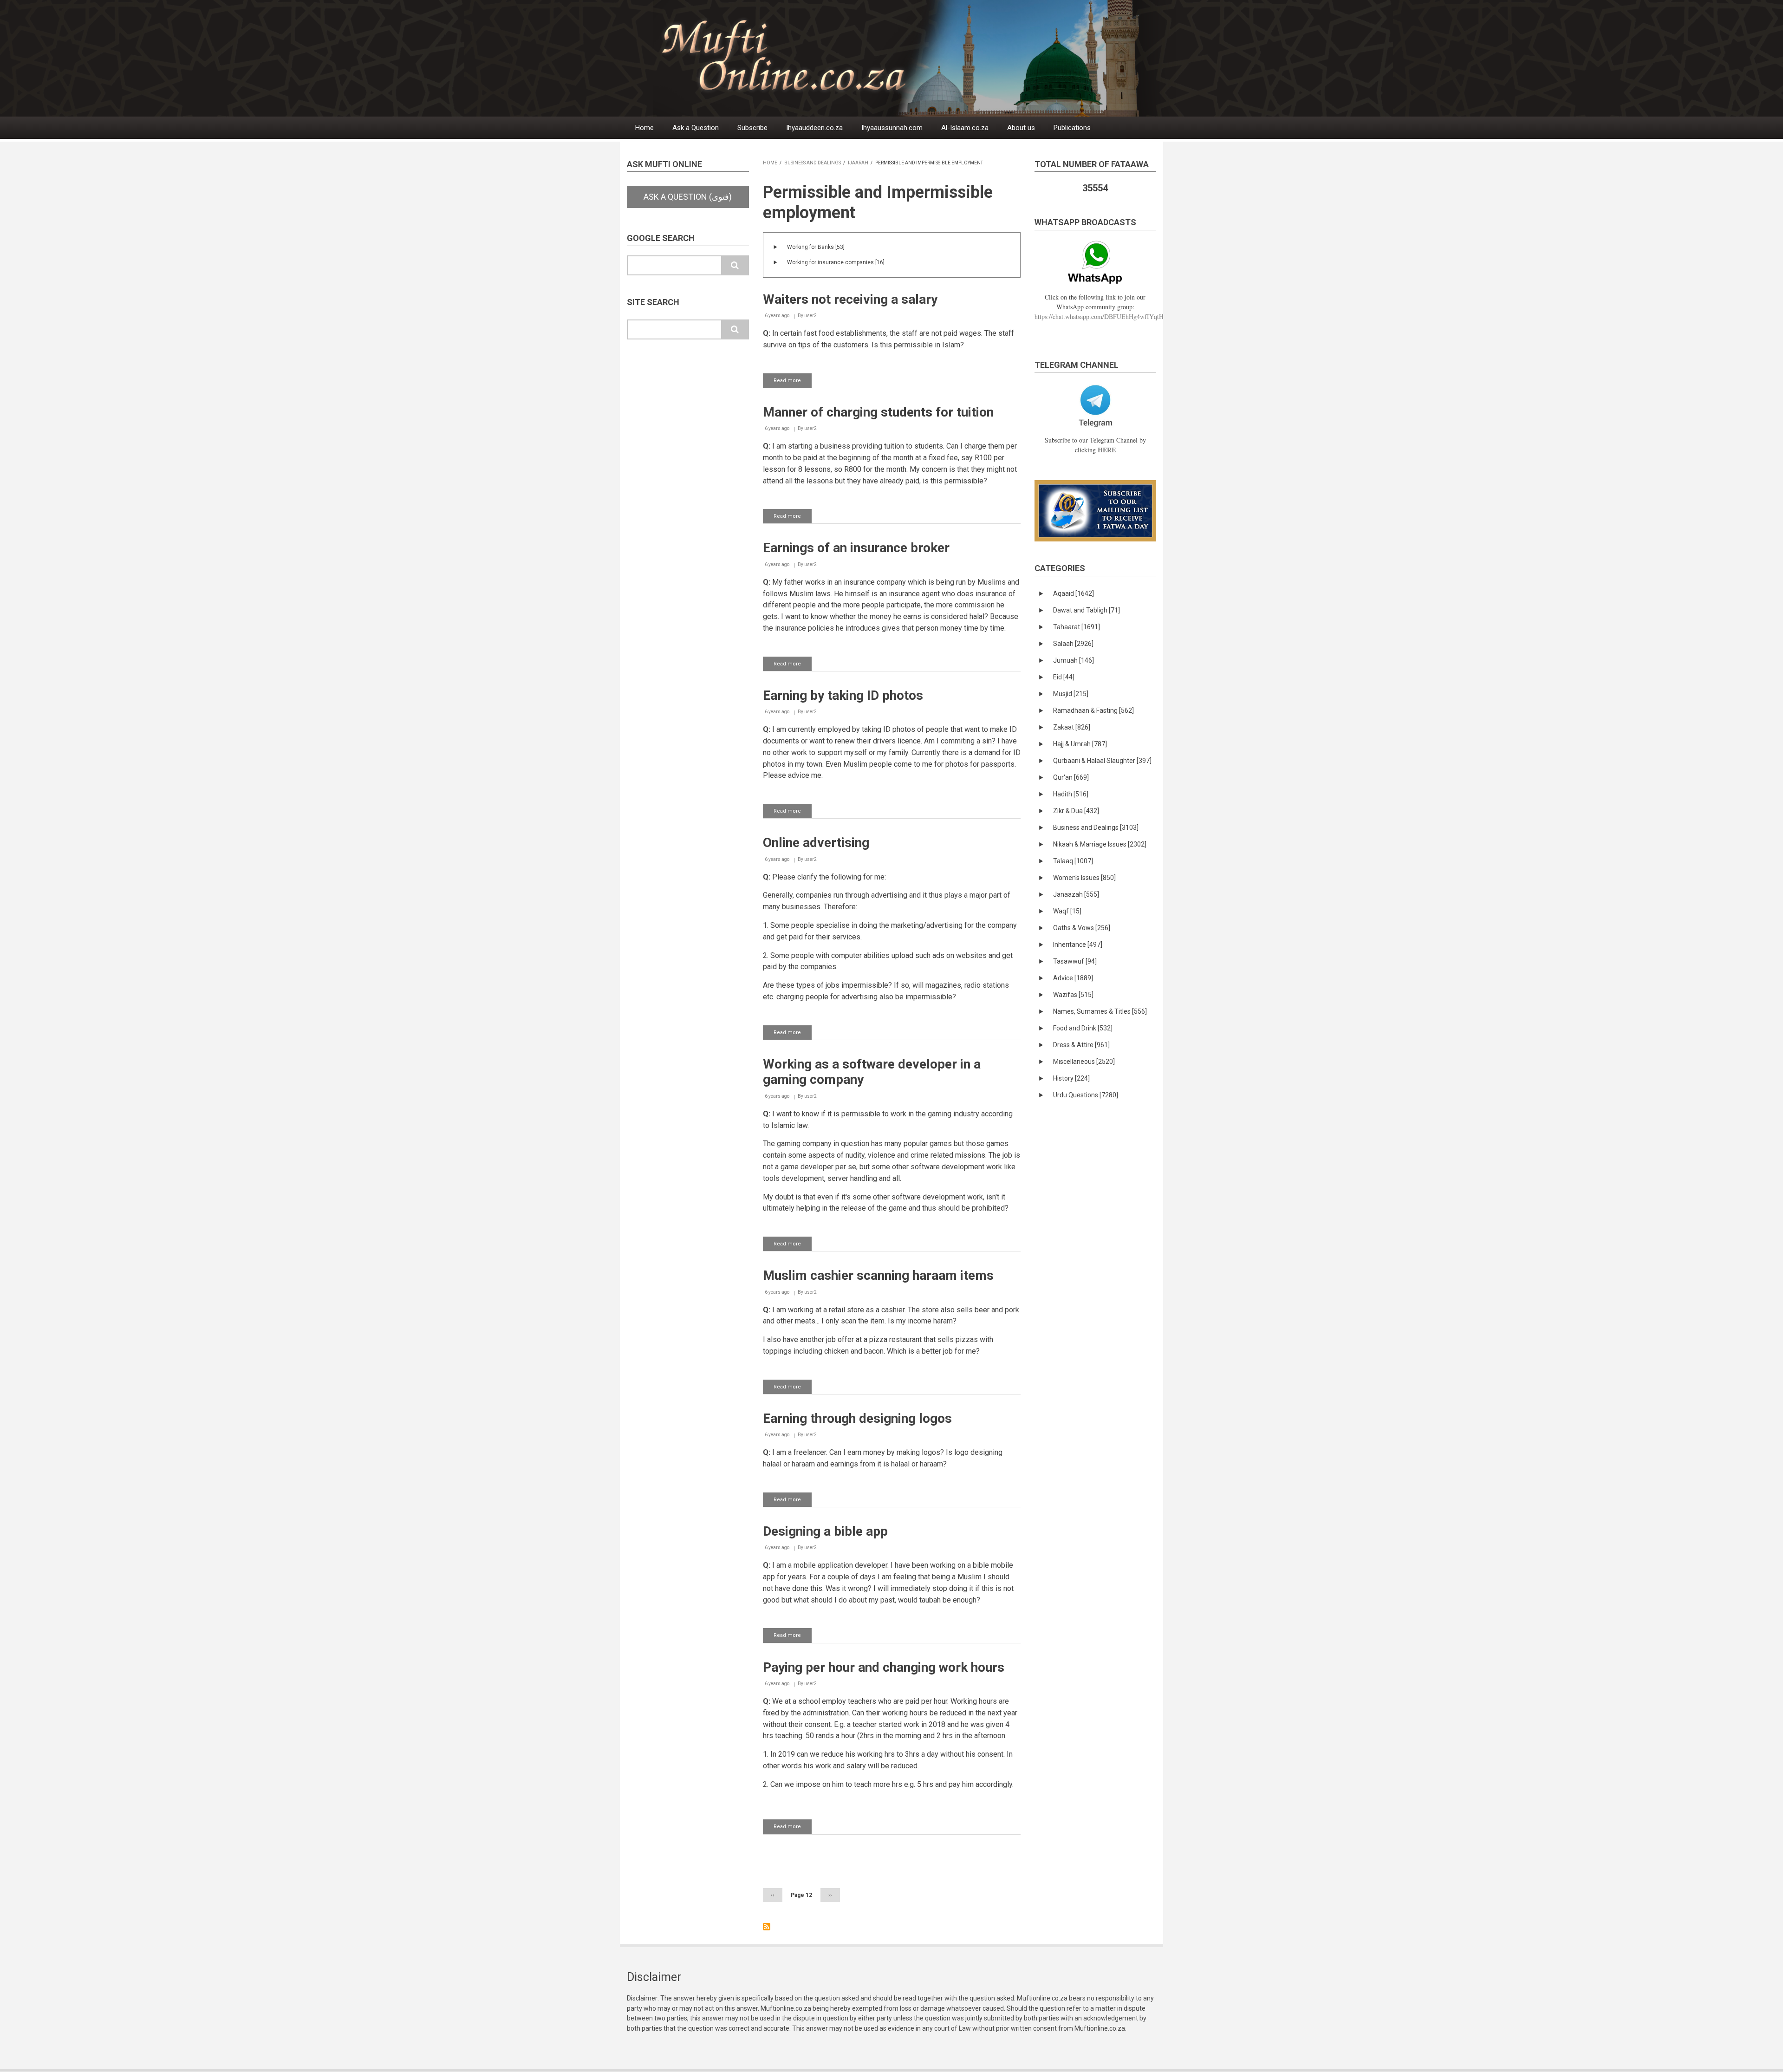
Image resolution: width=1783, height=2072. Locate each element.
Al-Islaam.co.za (965, 128)
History (1071, 1078)
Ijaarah (858, 163)
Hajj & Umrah (1080, 744)
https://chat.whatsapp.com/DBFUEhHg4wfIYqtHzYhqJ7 (1109, 316)
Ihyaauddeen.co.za (814, 128)
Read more (793, 383)
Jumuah (1074, 660)
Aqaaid (1074, 593)
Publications (1072, 128)
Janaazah (1076, 894)
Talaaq (1073, 861)
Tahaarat (1077, 627)
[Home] (914, 58)
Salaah (1073, 644)
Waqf (1067, 911)
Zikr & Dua (1076, 811)
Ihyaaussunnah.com (892, 128)
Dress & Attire (1081, 1045)
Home (644, 128)
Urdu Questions (1086, 1095)
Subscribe (752, 128)
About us (1021, 128)
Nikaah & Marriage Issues (1100, 844)
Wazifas (1073, 995)
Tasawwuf (1075, 961)
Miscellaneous (1084, 1062)
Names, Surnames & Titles (1100, 1011)
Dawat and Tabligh (1087, 610)
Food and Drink (1083, 1028)
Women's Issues (1084, 878)
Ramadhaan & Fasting (1093, 710)
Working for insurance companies (836, 262)
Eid (1064, 677)
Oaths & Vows (1082, 928)
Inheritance (1078, 945)
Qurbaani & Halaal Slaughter (1102, 761)
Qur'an (1071, 777)
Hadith (1071, 794)
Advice (1073, 978)
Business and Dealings (813, 163)
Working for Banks (816, 247)
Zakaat (1072, 727)
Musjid (1071, 694)
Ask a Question (696, 128)
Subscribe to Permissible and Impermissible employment (767, 1927)
